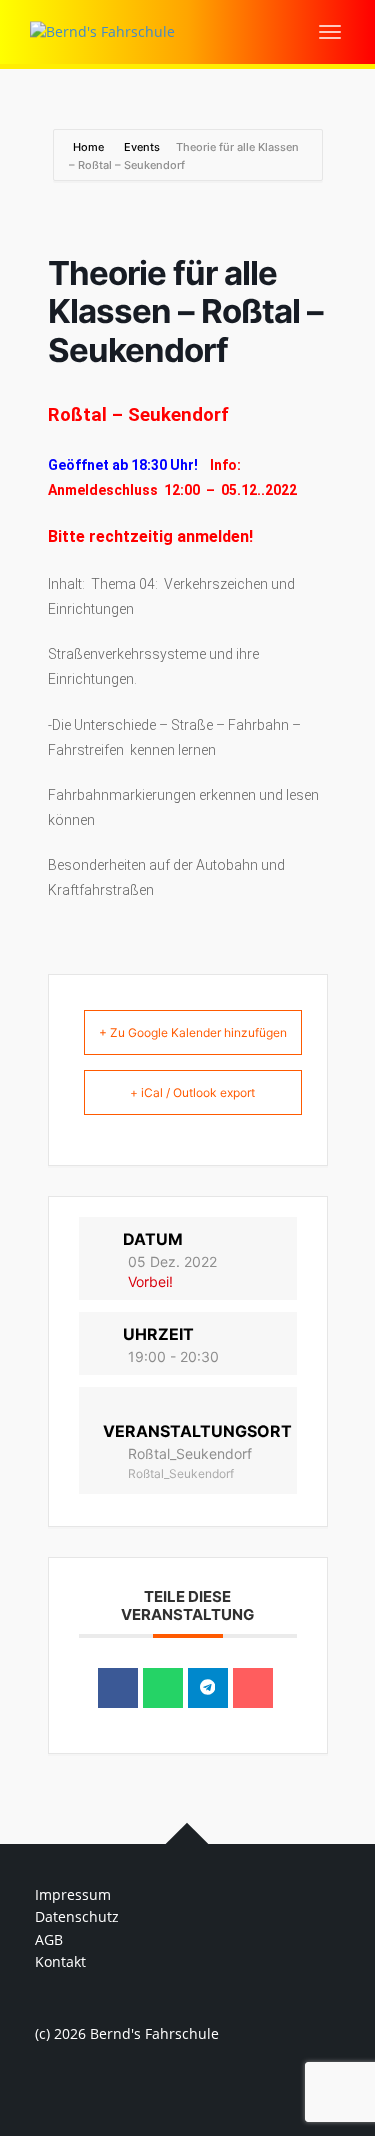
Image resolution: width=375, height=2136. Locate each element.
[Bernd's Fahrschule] (102, 30)
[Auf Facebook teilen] (118, 1688)
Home (90, 147)
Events (142, 147)
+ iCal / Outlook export (192, 1092)
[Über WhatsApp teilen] (163, 1688)
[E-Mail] (253, 1688)
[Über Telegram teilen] (208, 1688)
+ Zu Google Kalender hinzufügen (193, 1032)
